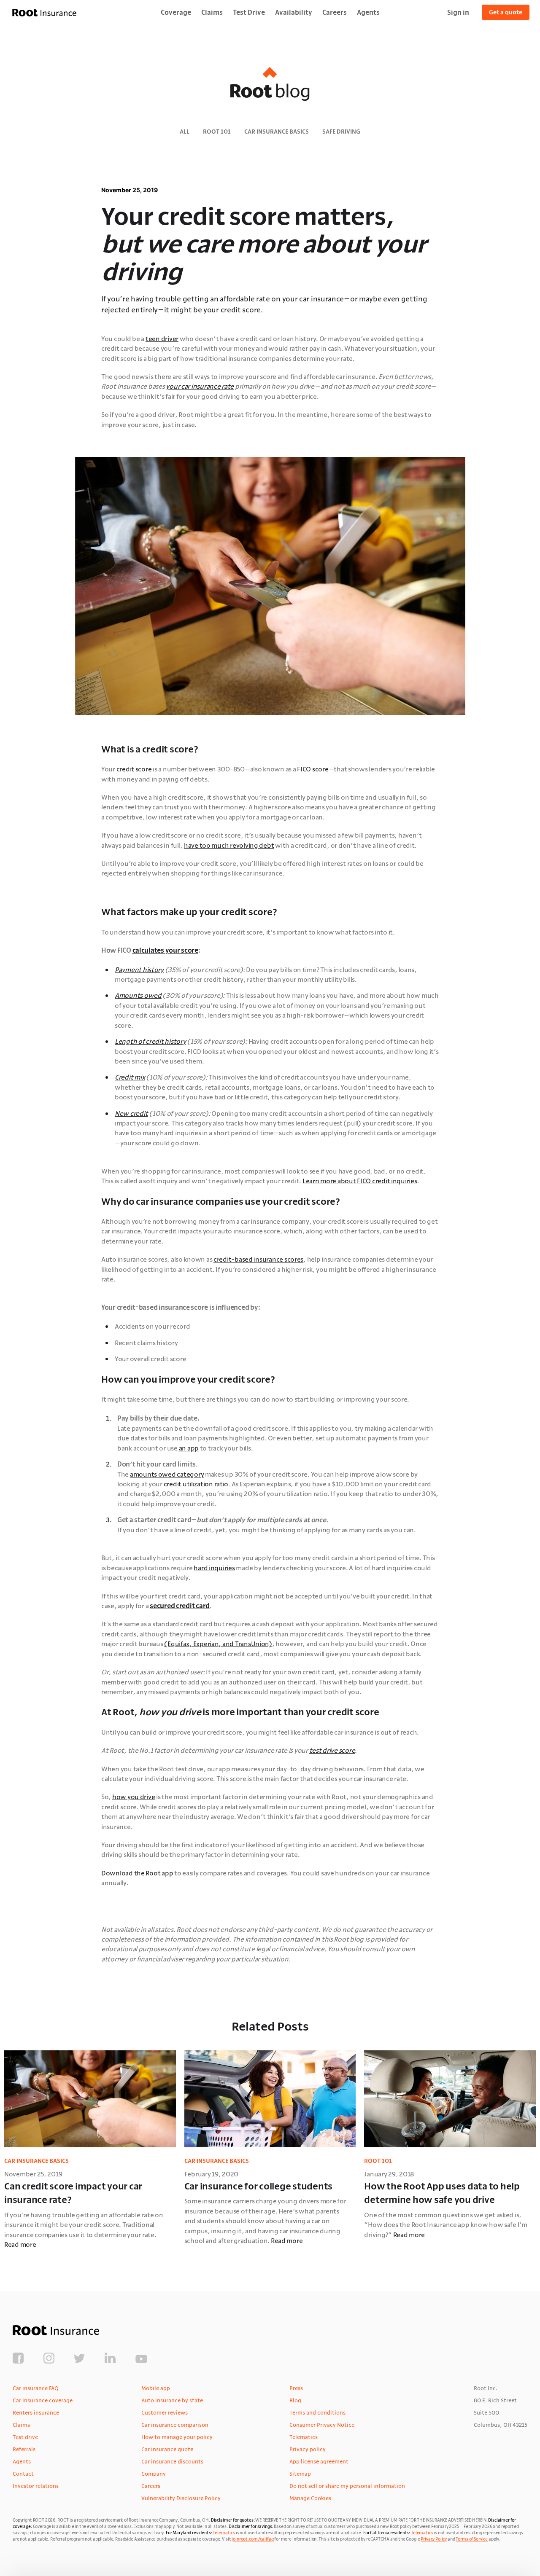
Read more (20, 2244)
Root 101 (217, 132)
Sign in (458, 12)
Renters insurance (36, 2412)
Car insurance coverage (43, 2400)
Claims (212, 12)
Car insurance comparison (175, 2425)
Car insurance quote (167, 2449)
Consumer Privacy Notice (322, 2425)
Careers (335, 12)
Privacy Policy (434, 2539)
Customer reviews (165, 2412)
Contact (23, 2474)
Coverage (176, 12)
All (185, 132)
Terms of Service (472, 2539)
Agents (368, 12)
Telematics (304, 2437)
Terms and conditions (317, 2412)
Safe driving (341, 132)
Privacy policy (308, 2449)
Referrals (24, 2449)
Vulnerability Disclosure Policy (181, 2498)
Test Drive (249, 12)
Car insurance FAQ (36, 2388)
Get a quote (506, 12)
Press (296, 2388)
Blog (295, 2400)
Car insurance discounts (172, 2461)
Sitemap (300, 2474)
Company (154, 2474)
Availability (294, 12)
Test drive (25, 2437)
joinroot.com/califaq (252, 2539)
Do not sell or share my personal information (347, 2486)
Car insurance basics (277, 132)
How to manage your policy (177, 2437)
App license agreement (319, 2461)
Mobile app (156, 2388)
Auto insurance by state (172, 2400)
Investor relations (36, 2486)
